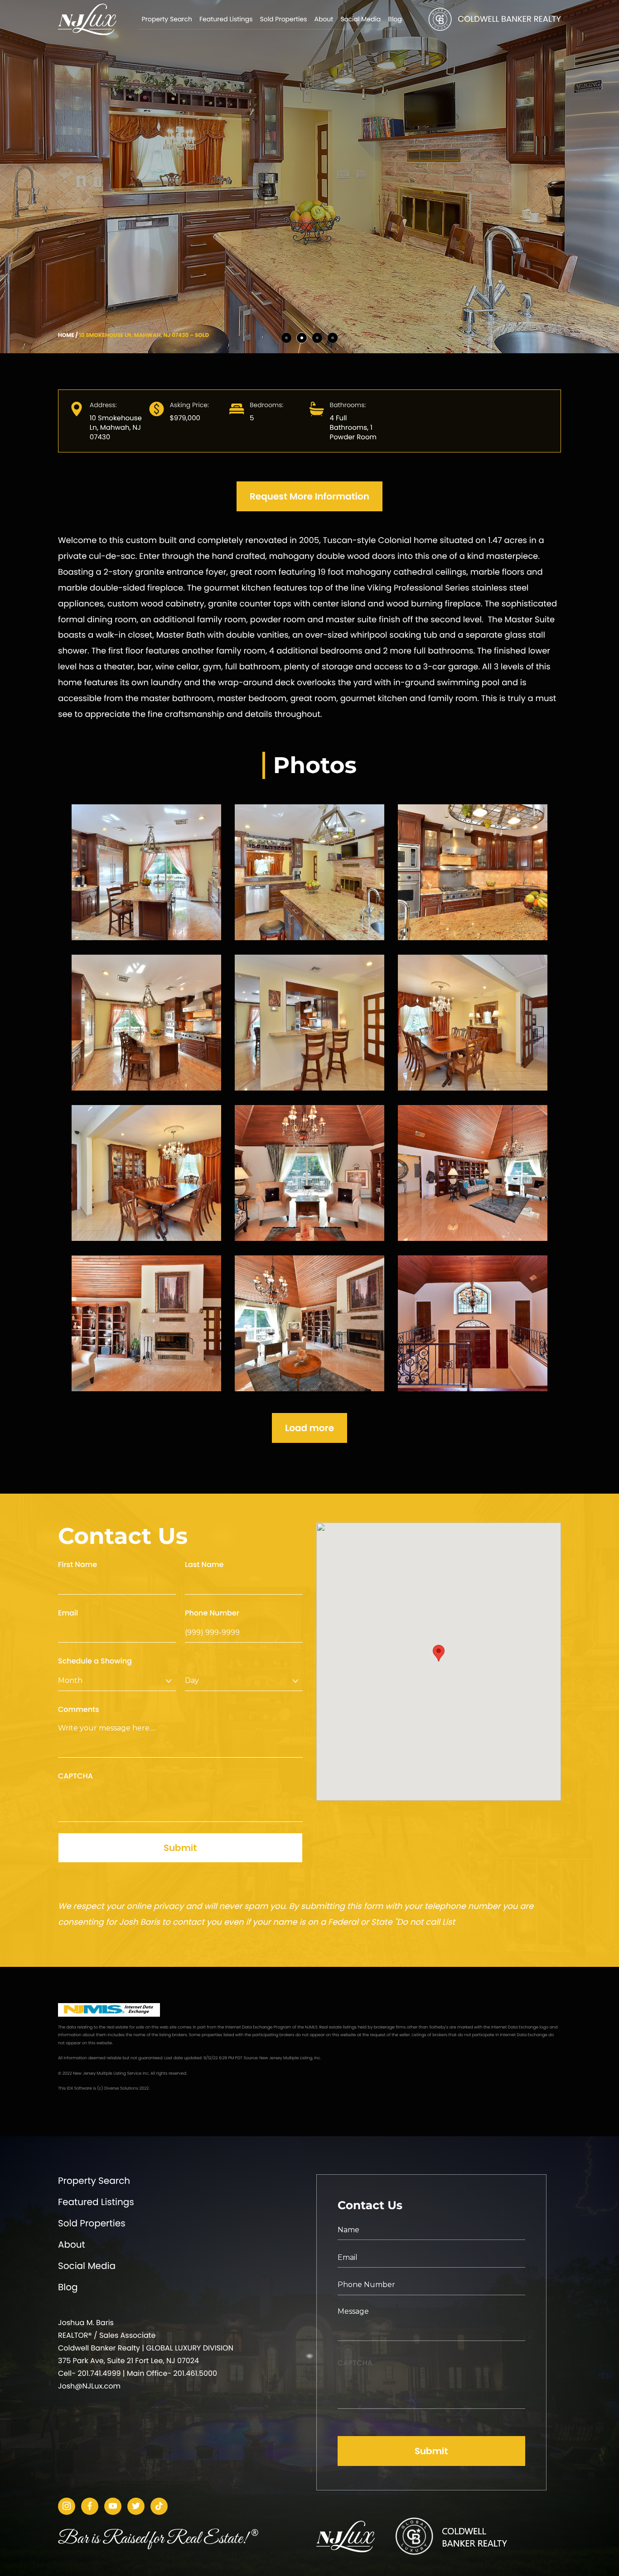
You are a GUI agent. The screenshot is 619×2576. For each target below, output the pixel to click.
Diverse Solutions (121, 2089)
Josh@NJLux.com (89, 2386)
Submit (180, 1848)
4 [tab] (333, 338)
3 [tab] (317, 338)
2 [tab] (302, 338)
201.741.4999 (99, 2373)
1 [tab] (286, 338)
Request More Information (309, 496)
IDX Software (80, 2089)
